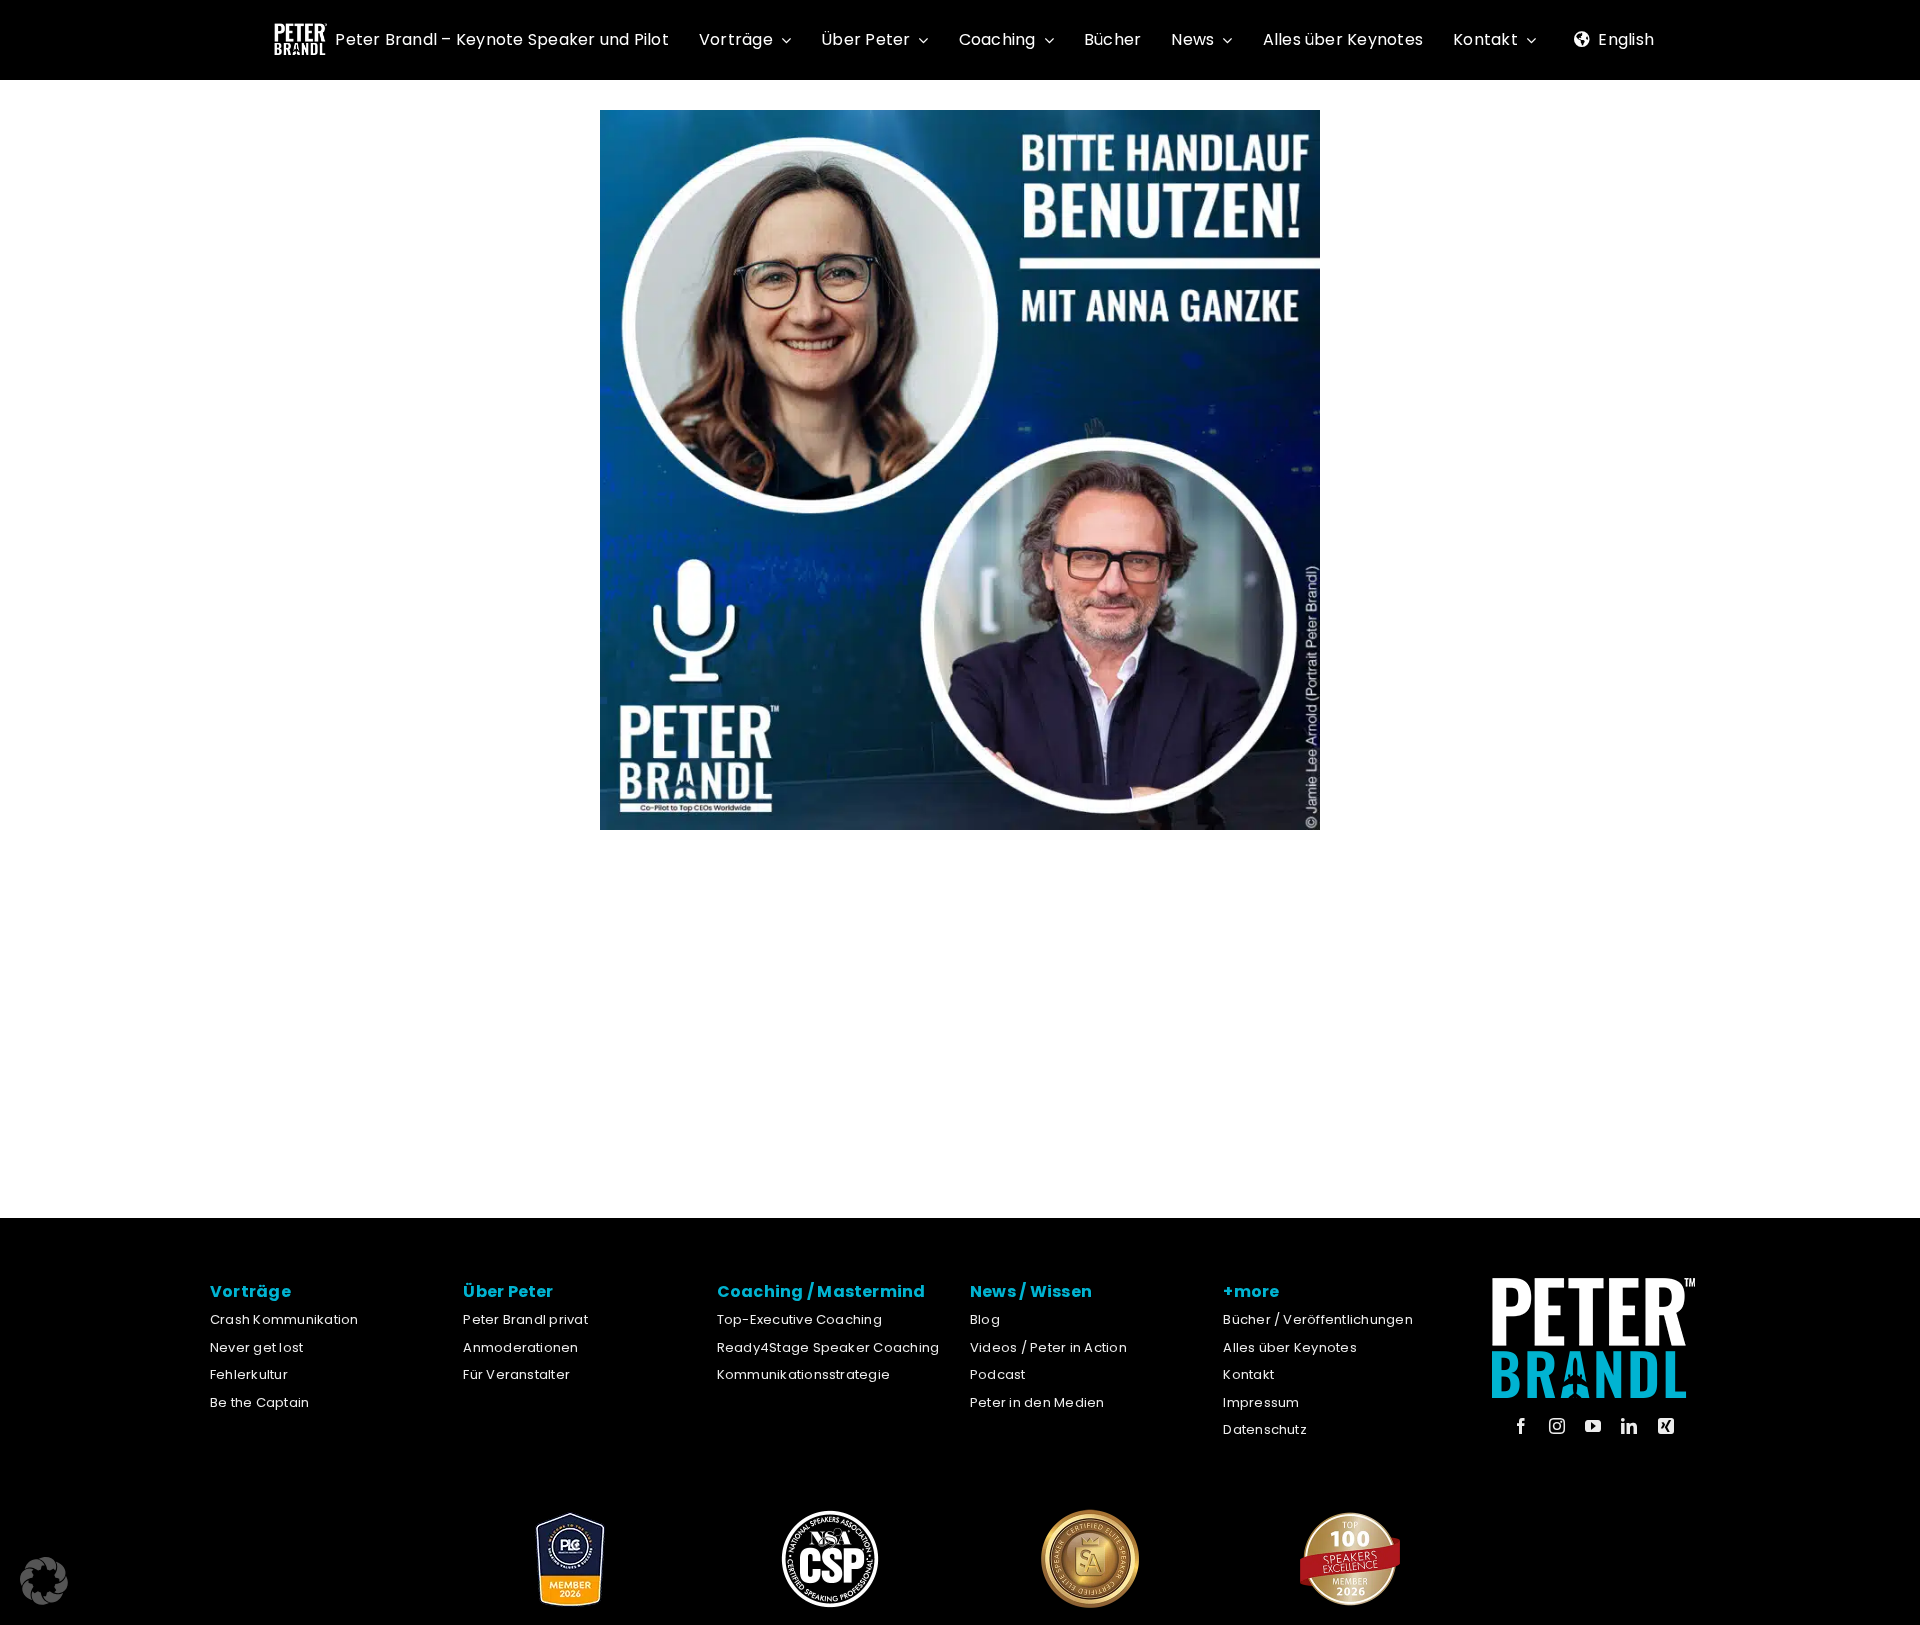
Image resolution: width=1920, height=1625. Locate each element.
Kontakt (1248, 1374)
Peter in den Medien (1037, 1402)
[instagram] (1557, 1426)
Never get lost (256, 1347)
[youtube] (1593, 1426)
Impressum (1261, 1402)
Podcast (998, 1374)
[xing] (1666, 1426)
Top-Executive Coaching (799, 1319)
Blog (985, 1319)
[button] (44, 1581)
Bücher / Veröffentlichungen (1317, 1319)
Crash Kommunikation (284, 1319)
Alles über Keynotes (1290, 1347)
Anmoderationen (520, 1347)
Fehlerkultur (249, 1374)
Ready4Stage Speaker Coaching (828, 1347)
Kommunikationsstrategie (804, 1374)
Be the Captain (259, 1402)
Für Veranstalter (516, 1374)
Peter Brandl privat (525, 1319)
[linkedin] (1629, 1426)
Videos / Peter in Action (1048, 1347)
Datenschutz (1265, 1429)
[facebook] (1521, 1426)
